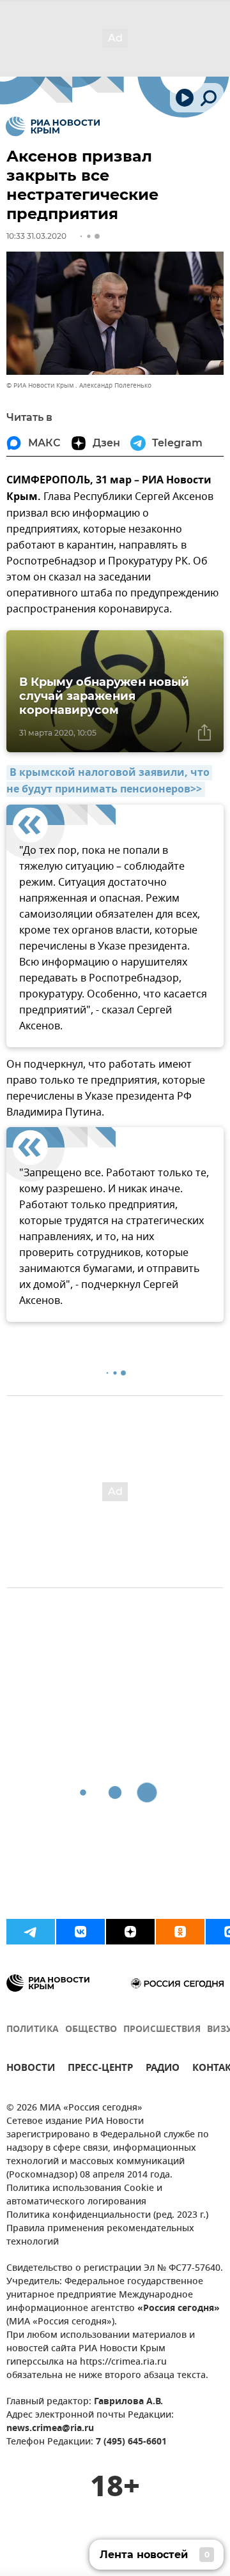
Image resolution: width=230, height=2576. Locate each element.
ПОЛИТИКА (33, 2030)
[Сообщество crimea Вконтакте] (80, 1932)
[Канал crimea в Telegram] (31, 1932)
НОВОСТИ (31, 2069)
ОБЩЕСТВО (91, 2030)
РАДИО (163, 2069)
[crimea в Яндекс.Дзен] (130, 1932)
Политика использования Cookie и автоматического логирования (84, 2195)
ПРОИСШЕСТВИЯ (162, 2030)
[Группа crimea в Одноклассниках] (180, 1932)
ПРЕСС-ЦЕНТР (100, 2069)
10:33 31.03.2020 (36, 236)
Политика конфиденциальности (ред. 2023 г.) (107, 2216)
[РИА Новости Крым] (53, 126)
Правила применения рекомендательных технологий (100, 2236)
